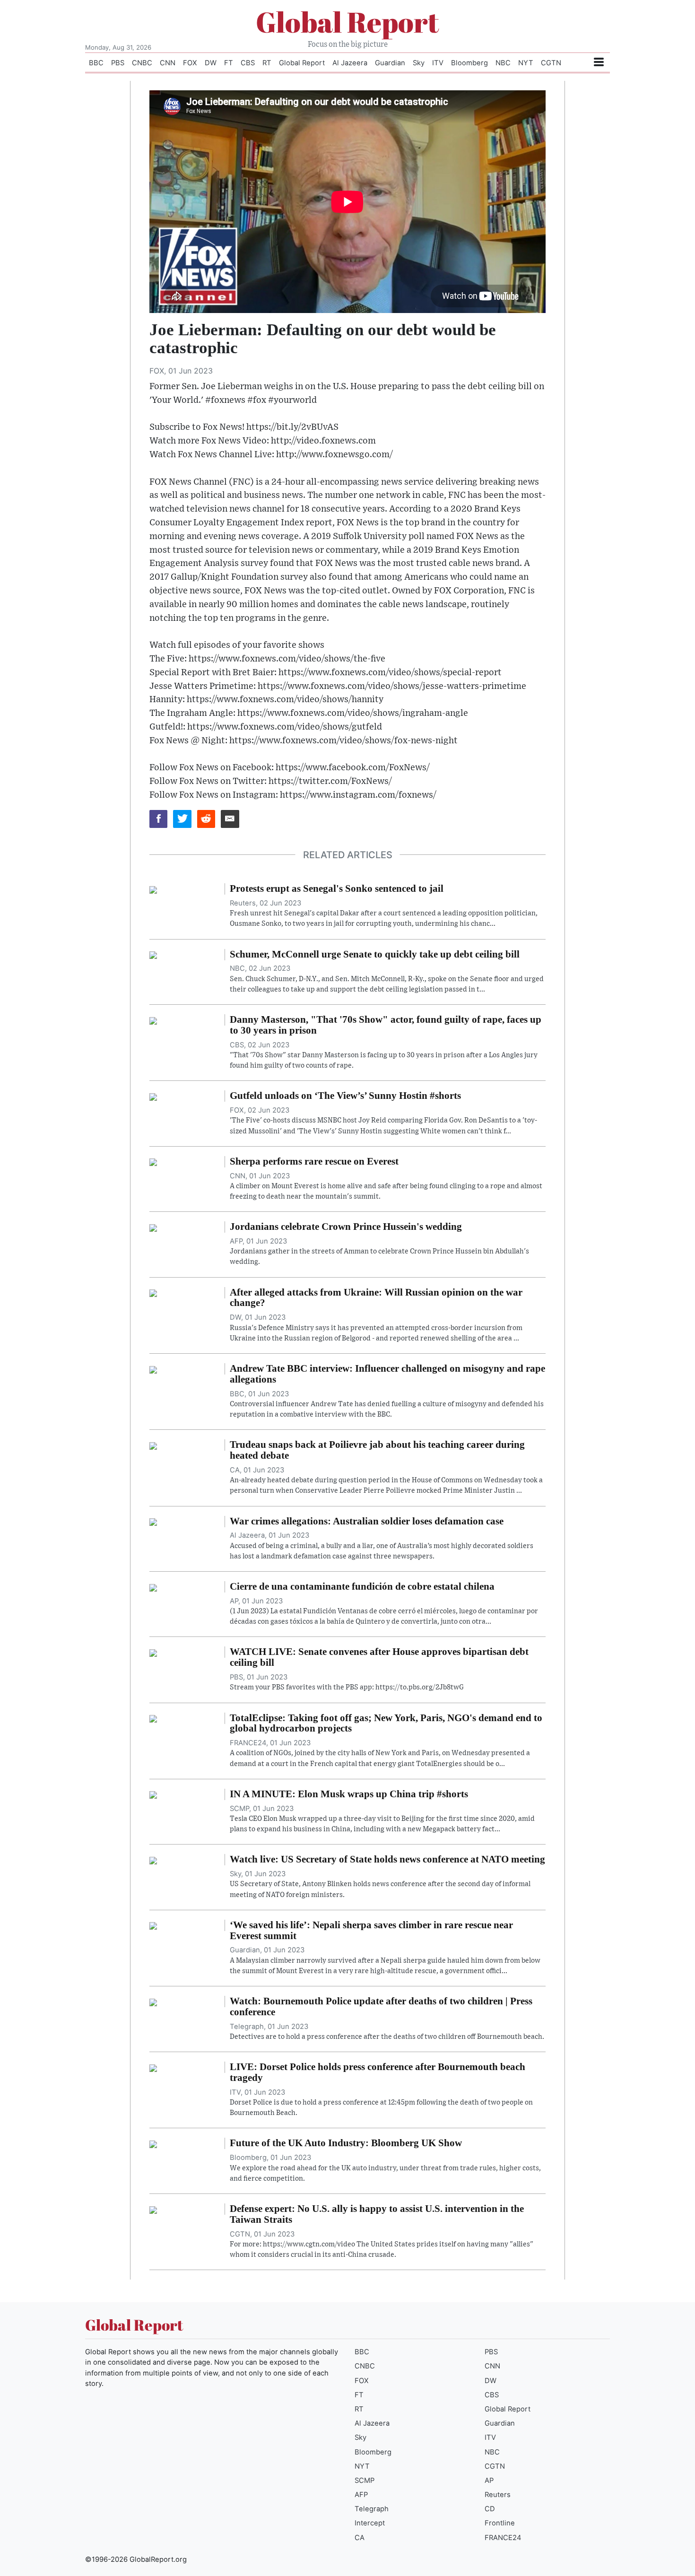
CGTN (551, 63)
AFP (361, 2495)
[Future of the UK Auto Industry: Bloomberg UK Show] (153, 2143)
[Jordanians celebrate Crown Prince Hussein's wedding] (153, 1227)
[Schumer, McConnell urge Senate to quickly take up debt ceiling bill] (153, 955)
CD (490, 2509)
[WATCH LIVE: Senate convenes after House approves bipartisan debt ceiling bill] (153, 1652)
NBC (503, 63)
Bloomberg (469, 63)
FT (229, 63)
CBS (248, 63)
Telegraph (372, 2509)
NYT (526, 63)
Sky (419, 63)
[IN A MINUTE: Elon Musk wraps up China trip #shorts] (153, 1794)
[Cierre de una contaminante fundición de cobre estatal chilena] (153, 1587)
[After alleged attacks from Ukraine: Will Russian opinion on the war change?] (153, 1293)
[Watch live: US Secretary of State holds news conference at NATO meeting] (153, 1860)
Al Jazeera (350, 63)
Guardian (390, 63)
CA (360, 2538)
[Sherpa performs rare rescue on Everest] (153, 1162)
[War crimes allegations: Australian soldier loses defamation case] (153, 1522)
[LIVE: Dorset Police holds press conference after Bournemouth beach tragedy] (153, 2067)
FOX (190, 63)
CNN (168, 63)
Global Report (347, 22)
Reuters (498, 2495)
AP (489, 2480)
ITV (438, 63)
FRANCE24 (503, 2538)
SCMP (365, 2480)
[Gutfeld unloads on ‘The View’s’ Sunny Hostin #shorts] (153, 1096)
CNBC (142, 63)
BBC (96, 63)
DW (211, 63)
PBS (118, 63)
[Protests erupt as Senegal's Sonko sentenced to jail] (153, 889)
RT (267, 63)
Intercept (370, 2523)
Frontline (500, 2523)
